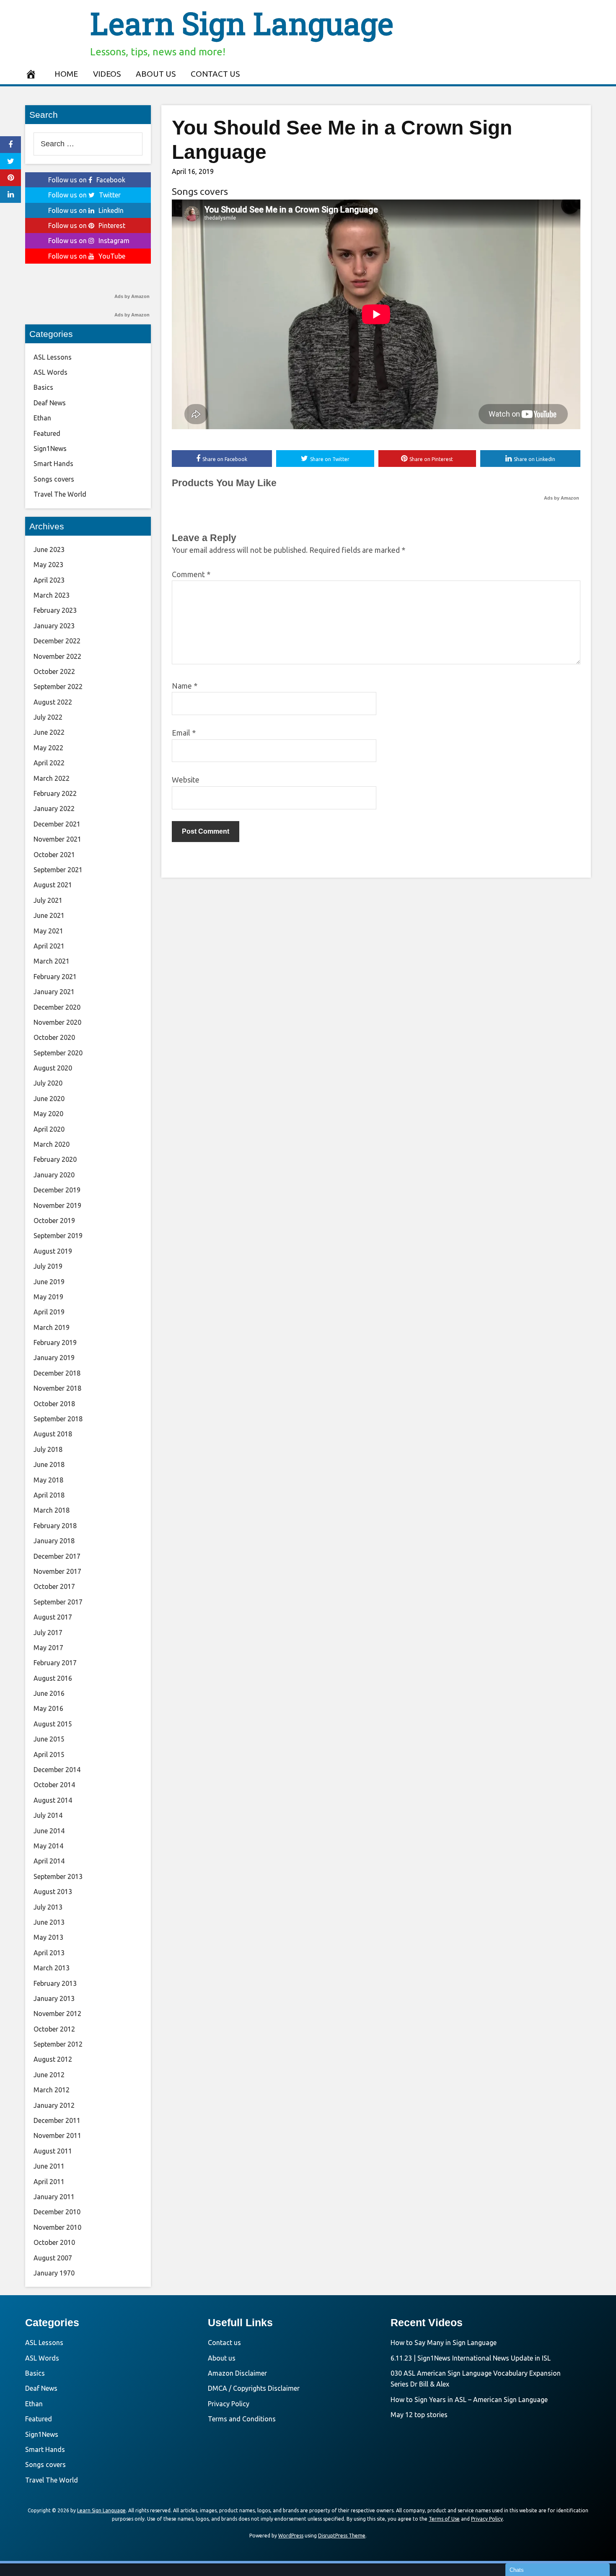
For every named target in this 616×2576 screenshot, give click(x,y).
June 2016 (49, 1693)
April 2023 (49, 580)
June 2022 (49, 732)
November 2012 (57, 2014)
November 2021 (57, 839)
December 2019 (57, 1190)
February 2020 (55, 1159)
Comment (191, 574)
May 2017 (48, 1648)
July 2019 (48, 1266)
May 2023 (48, 565)
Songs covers (200, 191)
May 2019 (48, 1297)
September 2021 (58, 870)
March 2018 (52, 1510)
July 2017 (48, 1633)
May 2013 (48, 1937)
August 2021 (53, 885)
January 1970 (54, 2273)
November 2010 (57, 2227)
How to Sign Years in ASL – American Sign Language (469, 2400)
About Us (156, 74)
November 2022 (57, 656)
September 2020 (58, 1053)
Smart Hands (53, 464)
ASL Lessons (53, 357)
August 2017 (53, 1617)
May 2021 (48, 931)
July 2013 (48, 1907)
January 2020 (54, 1175)
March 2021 (52, 961)
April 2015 (49, 1754)
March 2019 (52, 1327)
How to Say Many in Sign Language (444, 2343)
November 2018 (57, 1388)
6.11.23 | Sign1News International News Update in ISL (471, 2358)
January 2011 (54, 2197)
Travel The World (60, 494)
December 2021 (57, 824)
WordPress (291, 2536)
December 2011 (57, 2120)
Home (66, 74)
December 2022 (57, 641)
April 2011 (49, 2182)
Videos (107, 74)
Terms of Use (444, 2519)
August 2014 (53, 1800)
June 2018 (49, 1464)
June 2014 (49, 1831)
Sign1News (50, 448)
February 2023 (55, 610)
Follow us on (87, 180)
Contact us (224, 2343)
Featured (47, 433)
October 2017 (54, 1586)
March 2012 (52, 2090)
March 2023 (52, 595)
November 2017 (57, 1571)
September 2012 (58, 2044)
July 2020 (48, 1083)
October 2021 (54, 855)
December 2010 (57, 2212)
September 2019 (58, 1236)
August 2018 (53, 1434)
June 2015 (49, 1739)
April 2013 (49, 1953)
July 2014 (48, 1815)
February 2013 (55, 1983)
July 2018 (48, 1449)
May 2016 (48, 1708)
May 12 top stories (419, 2415)
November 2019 (57, 1205)
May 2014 (48, 1846)
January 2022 (54, 809)
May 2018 (48, 1480)
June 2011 (49, 2166)
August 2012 (53, 2059)
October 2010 (54, 2242)
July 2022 (48, 717)
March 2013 (52, 1968)
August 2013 (53, 1892)
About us (222, 2358)
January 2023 (54, 626)
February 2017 (55, 1663)
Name (185, 686)
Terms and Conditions (242, 2419)
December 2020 (57, 1007)
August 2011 (53, 2151)
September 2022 (58, 687)
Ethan (42, 418)
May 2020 (48, 1114)
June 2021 (49, 915)
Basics (43, 387)
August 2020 (53, 1068)
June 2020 (49, 1099)
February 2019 (55, 1342)
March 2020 (52, 1144)
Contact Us (215, 74)
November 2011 (57, 2135)
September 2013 (58, 1876)
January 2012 (54, 2105)
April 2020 (49, 1129)
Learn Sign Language (242, 23)
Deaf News (50, 403)
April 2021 (49, 946)
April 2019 (49, 1312)
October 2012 (54, 2029)
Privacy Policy (229, 2404)
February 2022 (55, 793)
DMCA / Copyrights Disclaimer (254, 2388)
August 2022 (53, 702)
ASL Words (50, 372)
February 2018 (55, 1526)
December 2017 (57, 1556)
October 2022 (54, 671)
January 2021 (54, 992)
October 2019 (54, 1221)
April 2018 (49, 1495)
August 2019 (53, 1251)
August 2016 (53, 1678)
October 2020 (54, 1037)
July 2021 (48, 900)
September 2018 (58, 1419)
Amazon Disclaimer (237, 2373)
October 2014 (54, 1785)
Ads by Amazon (562, 498)
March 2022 (52, 778)
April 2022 (49, 763)
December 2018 (57, 1373)
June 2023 (49, 549)
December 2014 (57, 1770)
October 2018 (54, 1404)
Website (186, 780)
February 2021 (55, 977)
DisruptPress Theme (342, 2536)
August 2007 (53, 2258)
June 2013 (49, 1922)
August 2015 (53, 1724)
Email (184, 733)
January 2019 (54, 1358)
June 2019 (49, 1282)
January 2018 (54, 1541)
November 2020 (57, 1022)
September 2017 (58, 1602)
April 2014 (49, 1861)
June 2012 (49, 2075)
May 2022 (48, 748)
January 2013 (54, 1998)
